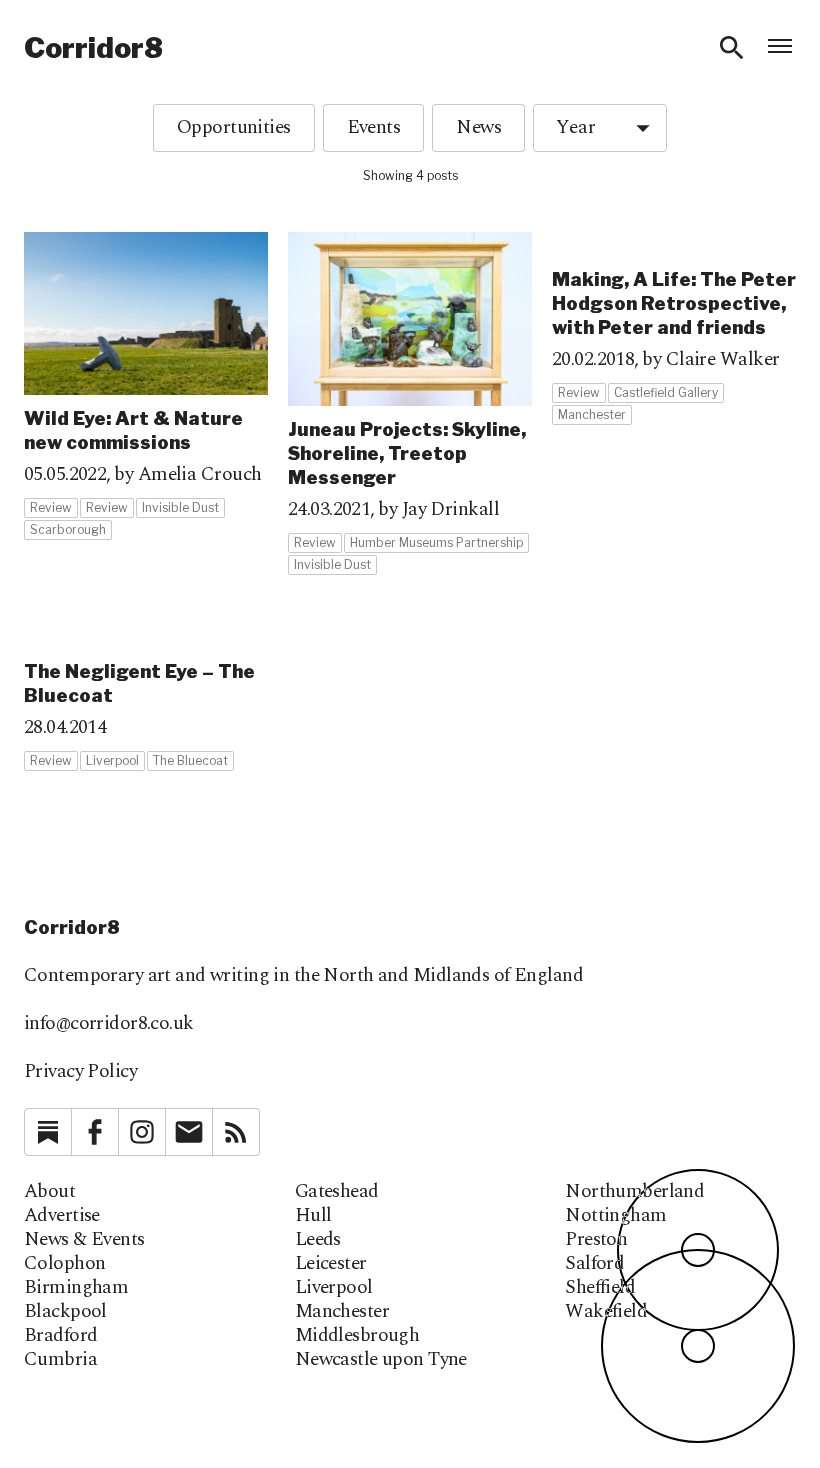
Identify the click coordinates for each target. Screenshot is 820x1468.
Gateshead (337, 1192)
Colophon (64, 1264)
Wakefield (606, 1312)
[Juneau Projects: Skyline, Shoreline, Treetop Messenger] (410, 404)
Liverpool (334, 1288)
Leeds (318, 1240)
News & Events (84, 1240)
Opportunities (234, 127)
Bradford (60, 1336)
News (478, 127)
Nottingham (615, 1216)
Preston (596, 1240)
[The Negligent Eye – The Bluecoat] (146, 698)
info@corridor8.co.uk (109, 1023)
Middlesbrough (357, 1336)
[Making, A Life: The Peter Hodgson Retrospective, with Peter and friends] (674, 329)
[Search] (732, 48)
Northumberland (634, 1192)
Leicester (331, 1264)
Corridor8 (93, 48)
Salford (594, 1264)
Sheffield (600, 1288)
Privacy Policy (80, 1071)
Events (374, 127)
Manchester (342, 1312)
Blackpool (65, 1312)
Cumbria (60, 1360)
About (49, 1192)
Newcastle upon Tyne (381, 1360)
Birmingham (76, 1288)
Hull (313, 1216)
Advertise (62, 1216)
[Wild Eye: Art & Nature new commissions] (146, 386)
